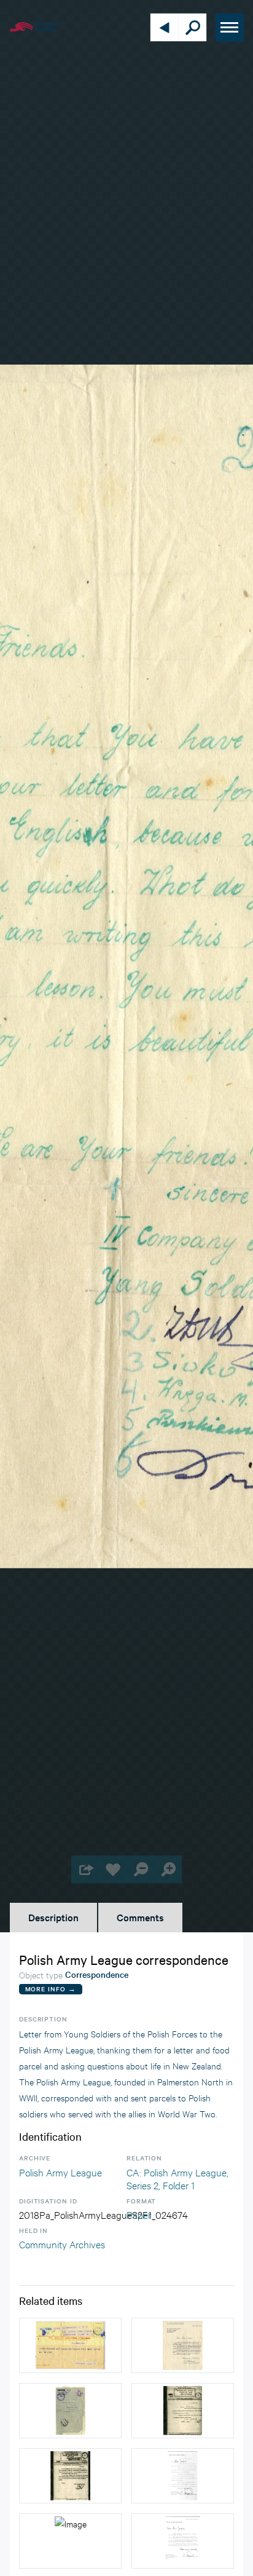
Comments (140, 1917)
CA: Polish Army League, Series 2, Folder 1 (177, 2179)
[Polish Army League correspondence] (70, 2345)
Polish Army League (60, 2172)
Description (53, 1917)
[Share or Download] (85, 1869)
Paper (139, 2214)
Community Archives (62, 2244)
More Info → (51, 1989)
